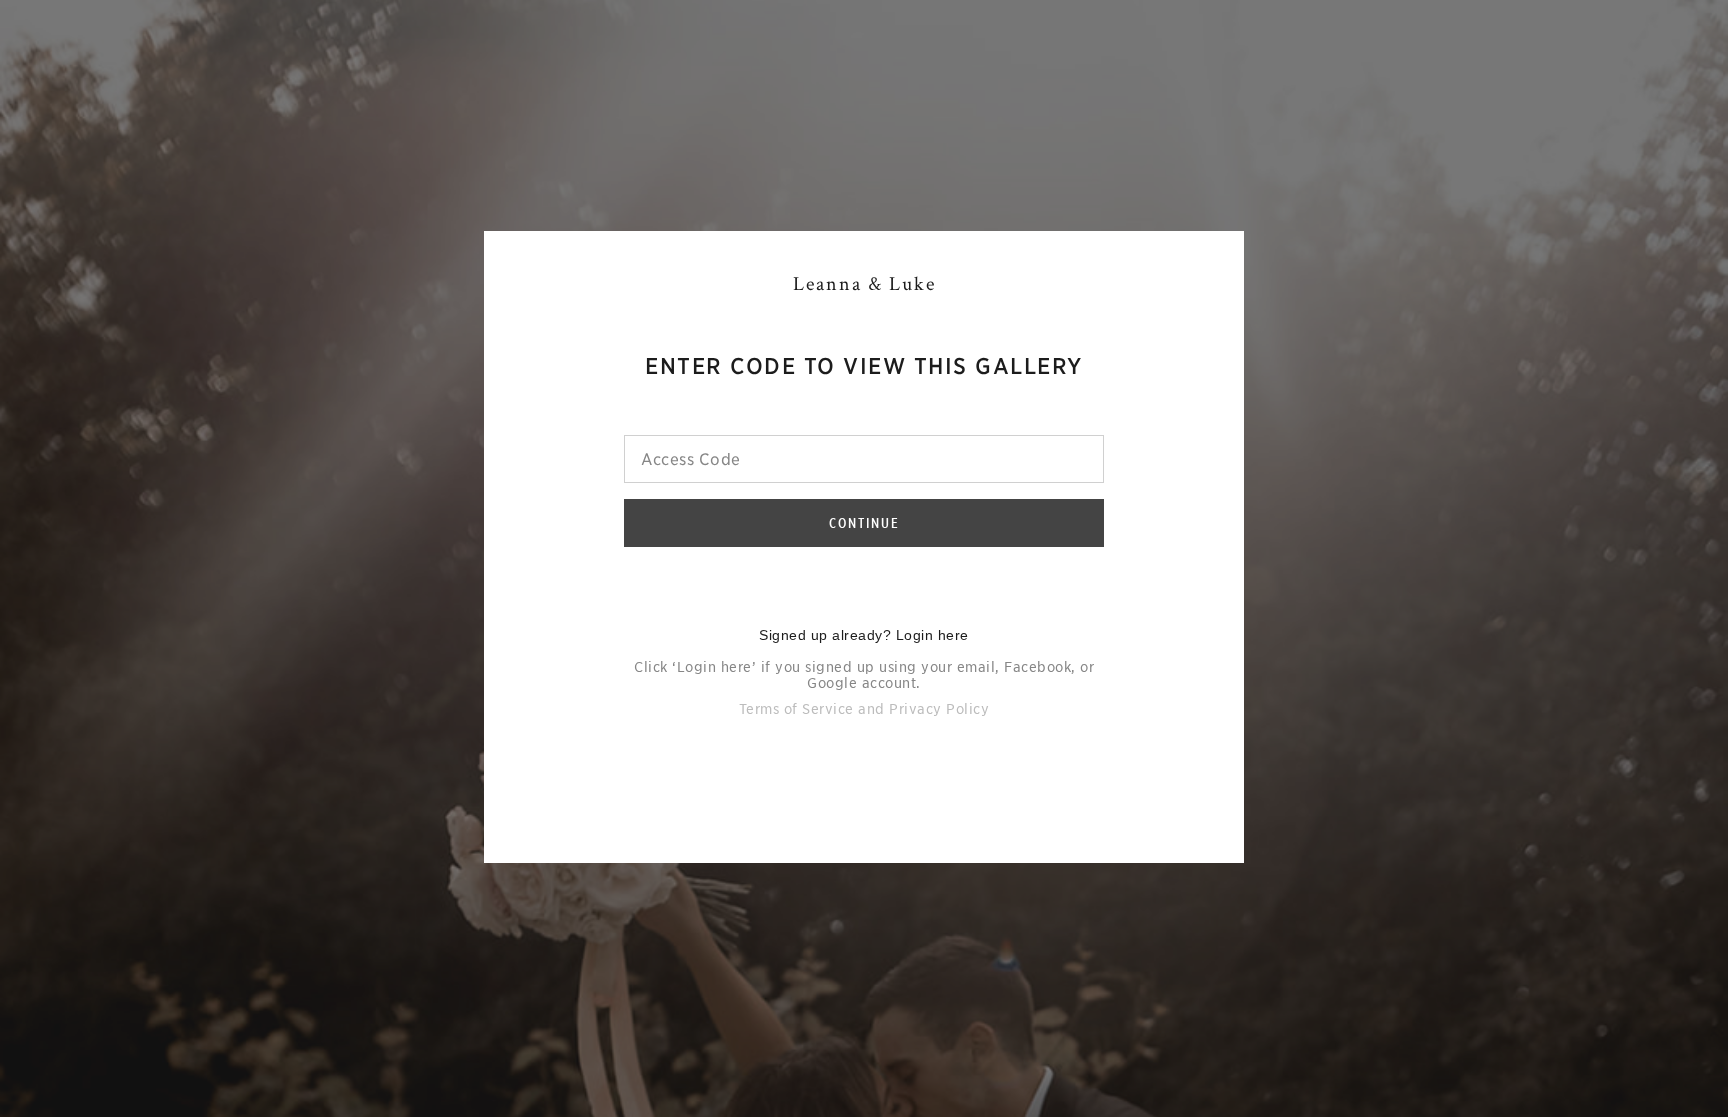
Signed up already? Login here (864, 635)
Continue (864, 523)
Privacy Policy (939, 709)
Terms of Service (796, 709)
